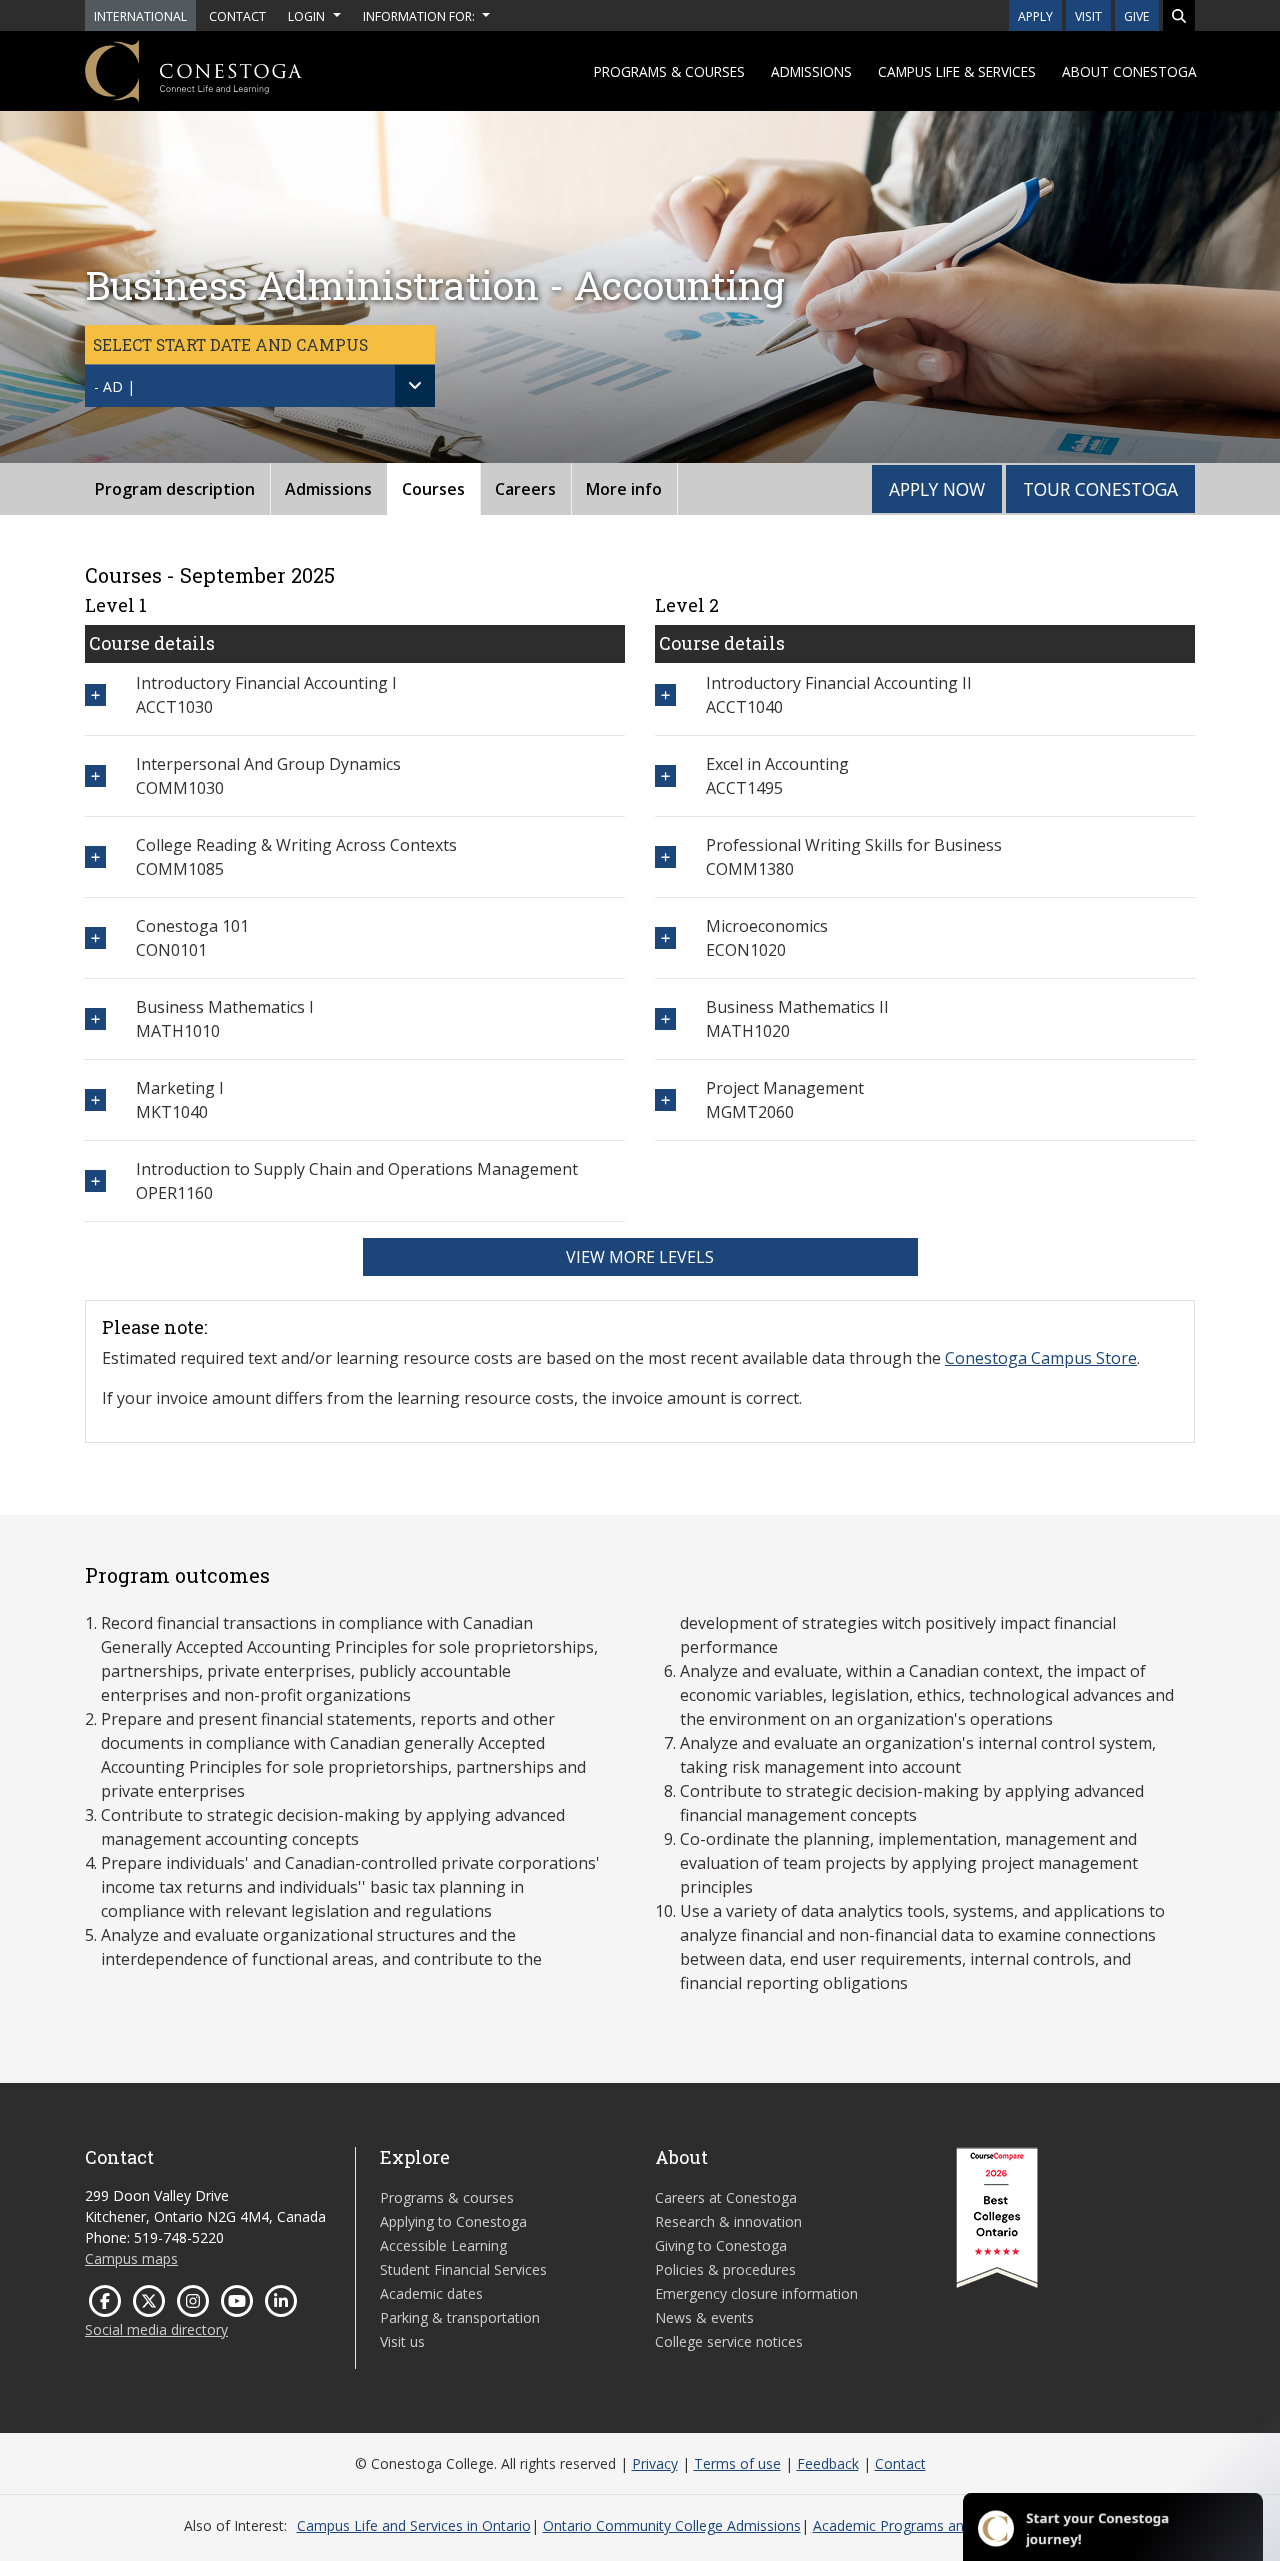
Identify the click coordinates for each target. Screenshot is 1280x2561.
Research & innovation (728, 2221)
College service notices (729, 2341)
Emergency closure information (756, 2293)
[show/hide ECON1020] (665, 937)
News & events (704, 2317)
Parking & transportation (460, 2317)
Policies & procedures (725, 2269)
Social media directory (156, 2329)
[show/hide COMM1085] (95, 856)
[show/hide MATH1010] (95, 1018)
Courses (433, 489)
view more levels (640, 1257)
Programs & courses (669, 71)
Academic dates (431, 2293)
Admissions (811, 71)
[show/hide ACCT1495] (665, 775)
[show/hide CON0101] (95, 937)
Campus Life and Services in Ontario (414, 2525)
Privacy (655, 2463)
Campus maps (131, 2258)
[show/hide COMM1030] (95, 775)
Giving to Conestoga (721, 2245)
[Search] (1179, 15)
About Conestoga (1129, 71)
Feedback (828, 2463)
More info (624, 489)
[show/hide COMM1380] (665, 856)
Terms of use (737, 2463)
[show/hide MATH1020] (665, 1018)
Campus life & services (957, 71)
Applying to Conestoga (453, 2221)
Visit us (402, 2341)
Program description (175, 489)
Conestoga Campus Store (1041, 1358)
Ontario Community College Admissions (672, 2525)
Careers (525, 489)
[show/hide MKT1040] (95, 1099)
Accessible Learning (443, 2245)
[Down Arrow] (415, 386)
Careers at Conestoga (726, 2197)
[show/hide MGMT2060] (665, 1099)
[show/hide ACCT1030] (95, 694)
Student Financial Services (463, 2269)
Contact (900, 2463)
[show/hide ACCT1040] (665, 694)
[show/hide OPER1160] (95, 1180)
